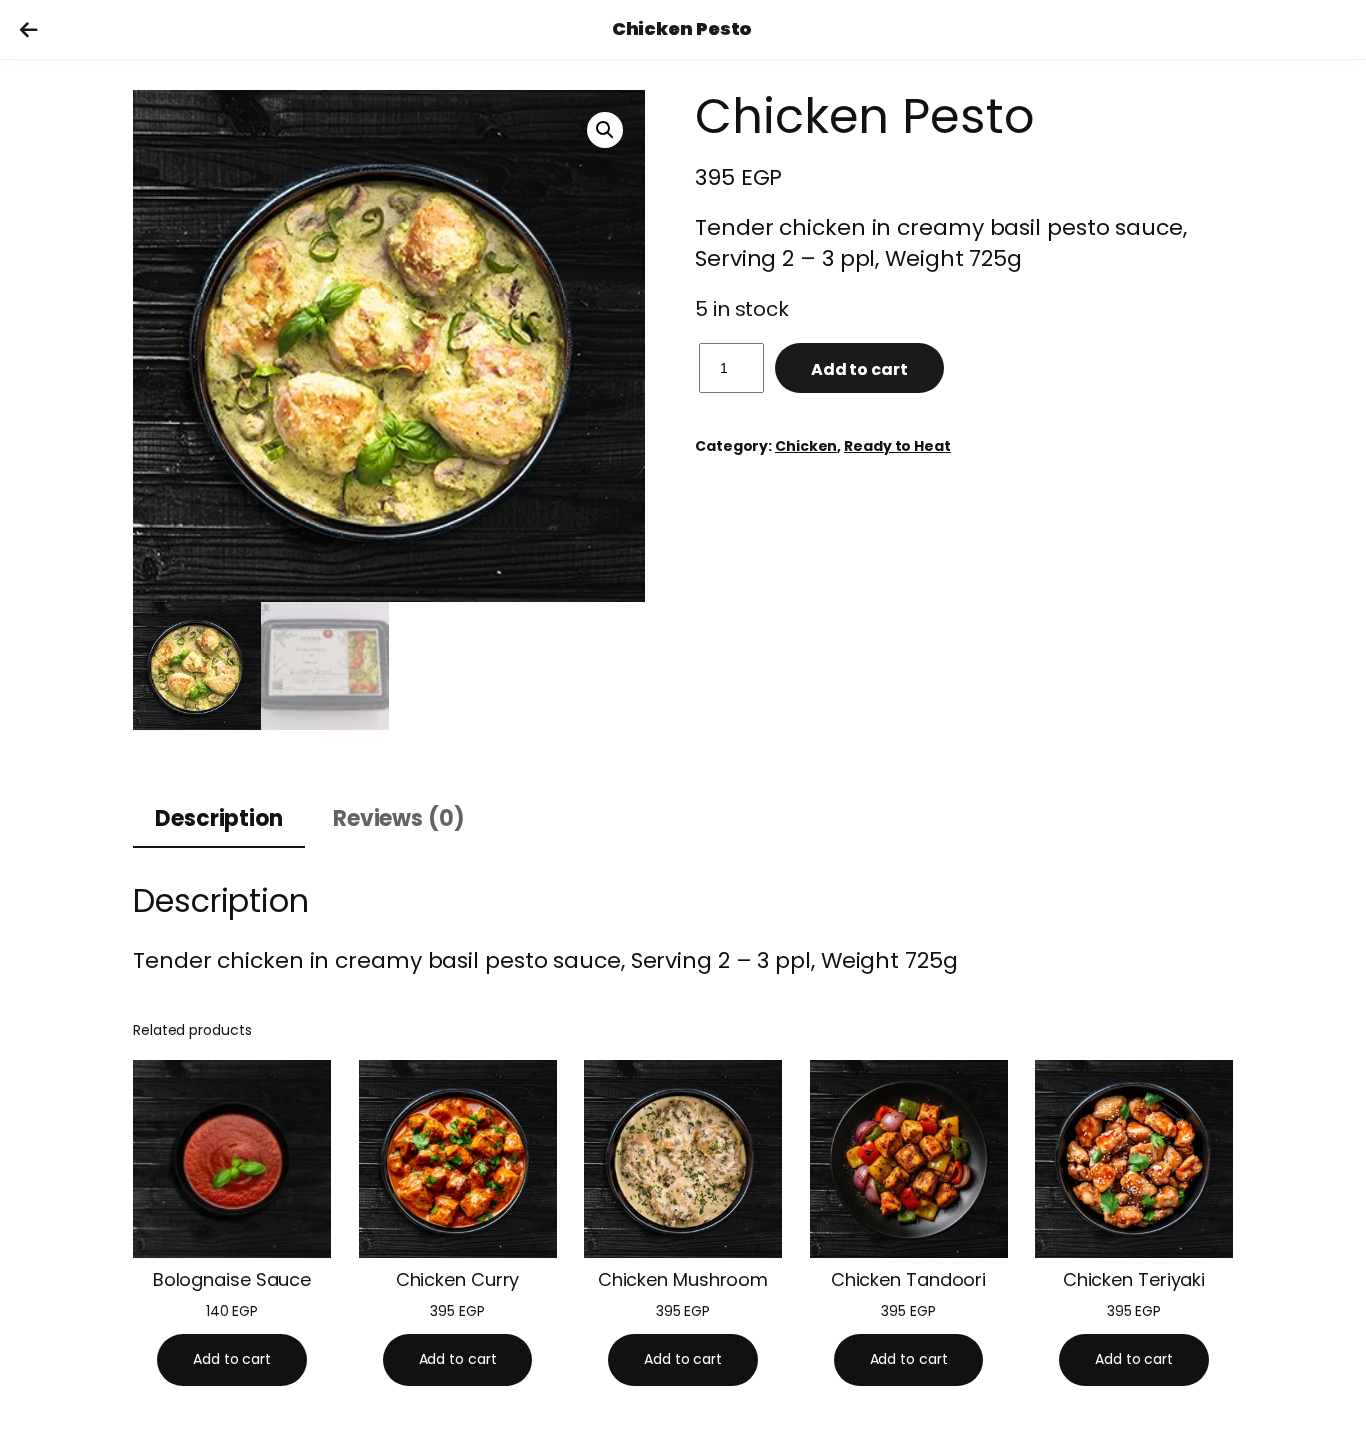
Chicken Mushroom (683, 1280)
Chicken (806, 446)
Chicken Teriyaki (1134, 1280)
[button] (605, 130)
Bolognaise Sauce (232, 1280)
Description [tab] (219, 818)
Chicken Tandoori (908, 1280)
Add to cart (859, 369)
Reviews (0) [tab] (399, 818)
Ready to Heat (897, 446)
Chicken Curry (458, 1280)
